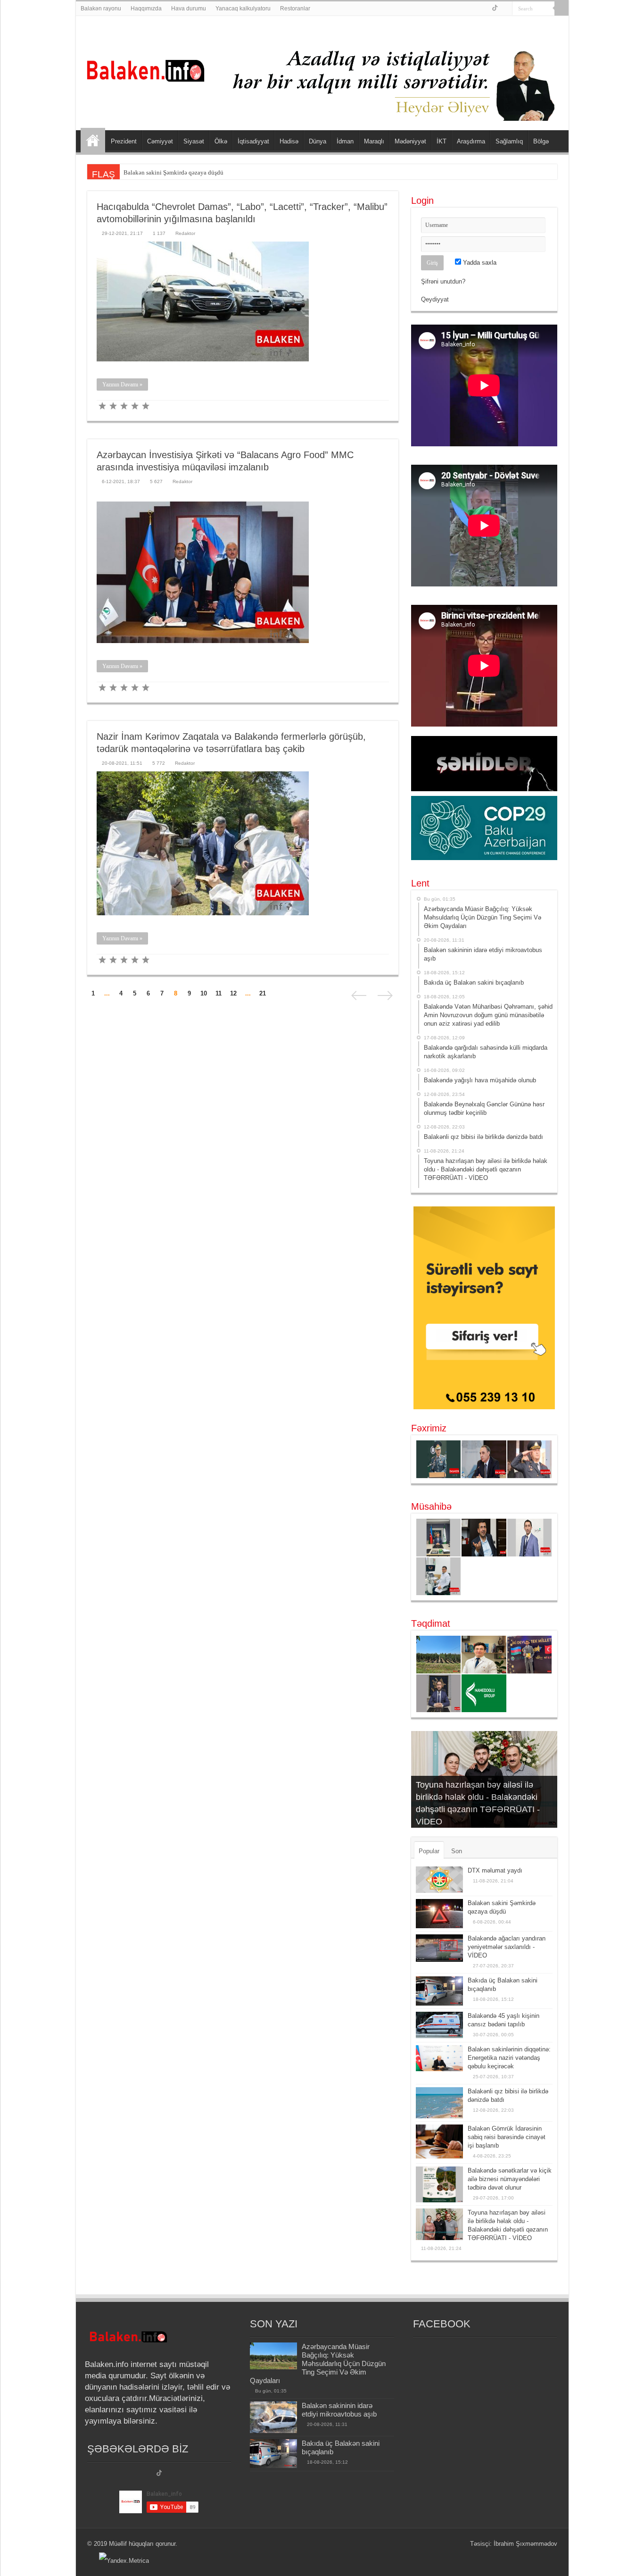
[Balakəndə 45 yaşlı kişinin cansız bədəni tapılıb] (439, 2025)
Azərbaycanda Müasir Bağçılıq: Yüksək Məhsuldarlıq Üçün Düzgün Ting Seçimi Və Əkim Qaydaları (318, 2363)
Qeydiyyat (435, 299)
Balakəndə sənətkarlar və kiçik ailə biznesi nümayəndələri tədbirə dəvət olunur (510, 2179)
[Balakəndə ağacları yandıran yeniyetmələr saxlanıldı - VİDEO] (439, 1948)
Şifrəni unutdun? (443, 281)
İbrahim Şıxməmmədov (525, 2544)
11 (219, 993)
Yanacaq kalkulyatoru (243, 8)
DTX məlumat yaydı (495, 1870)
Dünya (318, 141)
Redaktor (185, 233)
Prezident (124, 141)
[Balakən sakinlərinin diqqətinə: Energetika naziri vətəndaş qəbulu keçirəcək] (439, 2058)
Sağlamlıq (509, 141)
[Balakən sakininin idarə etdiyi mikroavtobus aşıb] (273, 2417)
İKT (442, 141)
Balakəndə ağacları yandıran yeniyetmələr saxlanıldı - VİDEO (507, 1947)
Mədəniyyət (410, 141)
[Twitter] (495, 9)
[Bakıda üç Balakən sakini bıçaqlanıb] (439, 1991)
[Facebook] (485, 9)
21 (263, 993)
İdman (345, 141)
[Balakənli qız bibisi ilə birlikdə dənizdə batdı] (439, 2103)
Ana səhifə (93, 140)
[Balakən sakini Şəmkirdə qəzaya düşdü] (439, 1914)
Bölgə (541, 141)
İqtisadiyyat (253, 141)
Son (457, 1851)
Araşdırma (471, 141)
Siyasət (194, 141)
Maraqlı (374, 141)
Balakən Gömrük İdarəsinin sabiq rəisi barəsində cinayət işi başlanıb (507, 2137)
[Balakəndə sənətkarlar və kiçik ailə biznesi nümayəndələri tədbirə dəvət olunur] (439, 2184)
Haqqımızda (146, 8)
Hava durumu (189, 8)
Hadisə (289, 141)
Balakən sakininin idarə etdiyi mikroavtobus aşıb (339, 2410)
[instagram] (505, 9)
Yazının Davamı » (122, 385)
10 (204, 993)
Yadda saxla (479, 263)
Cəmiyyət (160, 141)
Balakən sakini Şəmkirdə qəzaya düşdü (173, 172)
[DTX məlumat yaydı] (439, 1880)
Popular (429, 1851)
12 (233, 993)
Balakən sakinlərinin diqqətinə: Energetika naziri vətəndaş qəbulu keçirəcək (509, 2058)
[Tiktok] (159, 2474)
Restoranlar (295, 8)
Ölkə (221, 141)
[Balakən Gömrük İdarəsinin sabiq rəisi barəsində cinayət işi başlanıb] (439, 2141)
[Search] (561, 8)
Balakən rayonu (101, 8)
